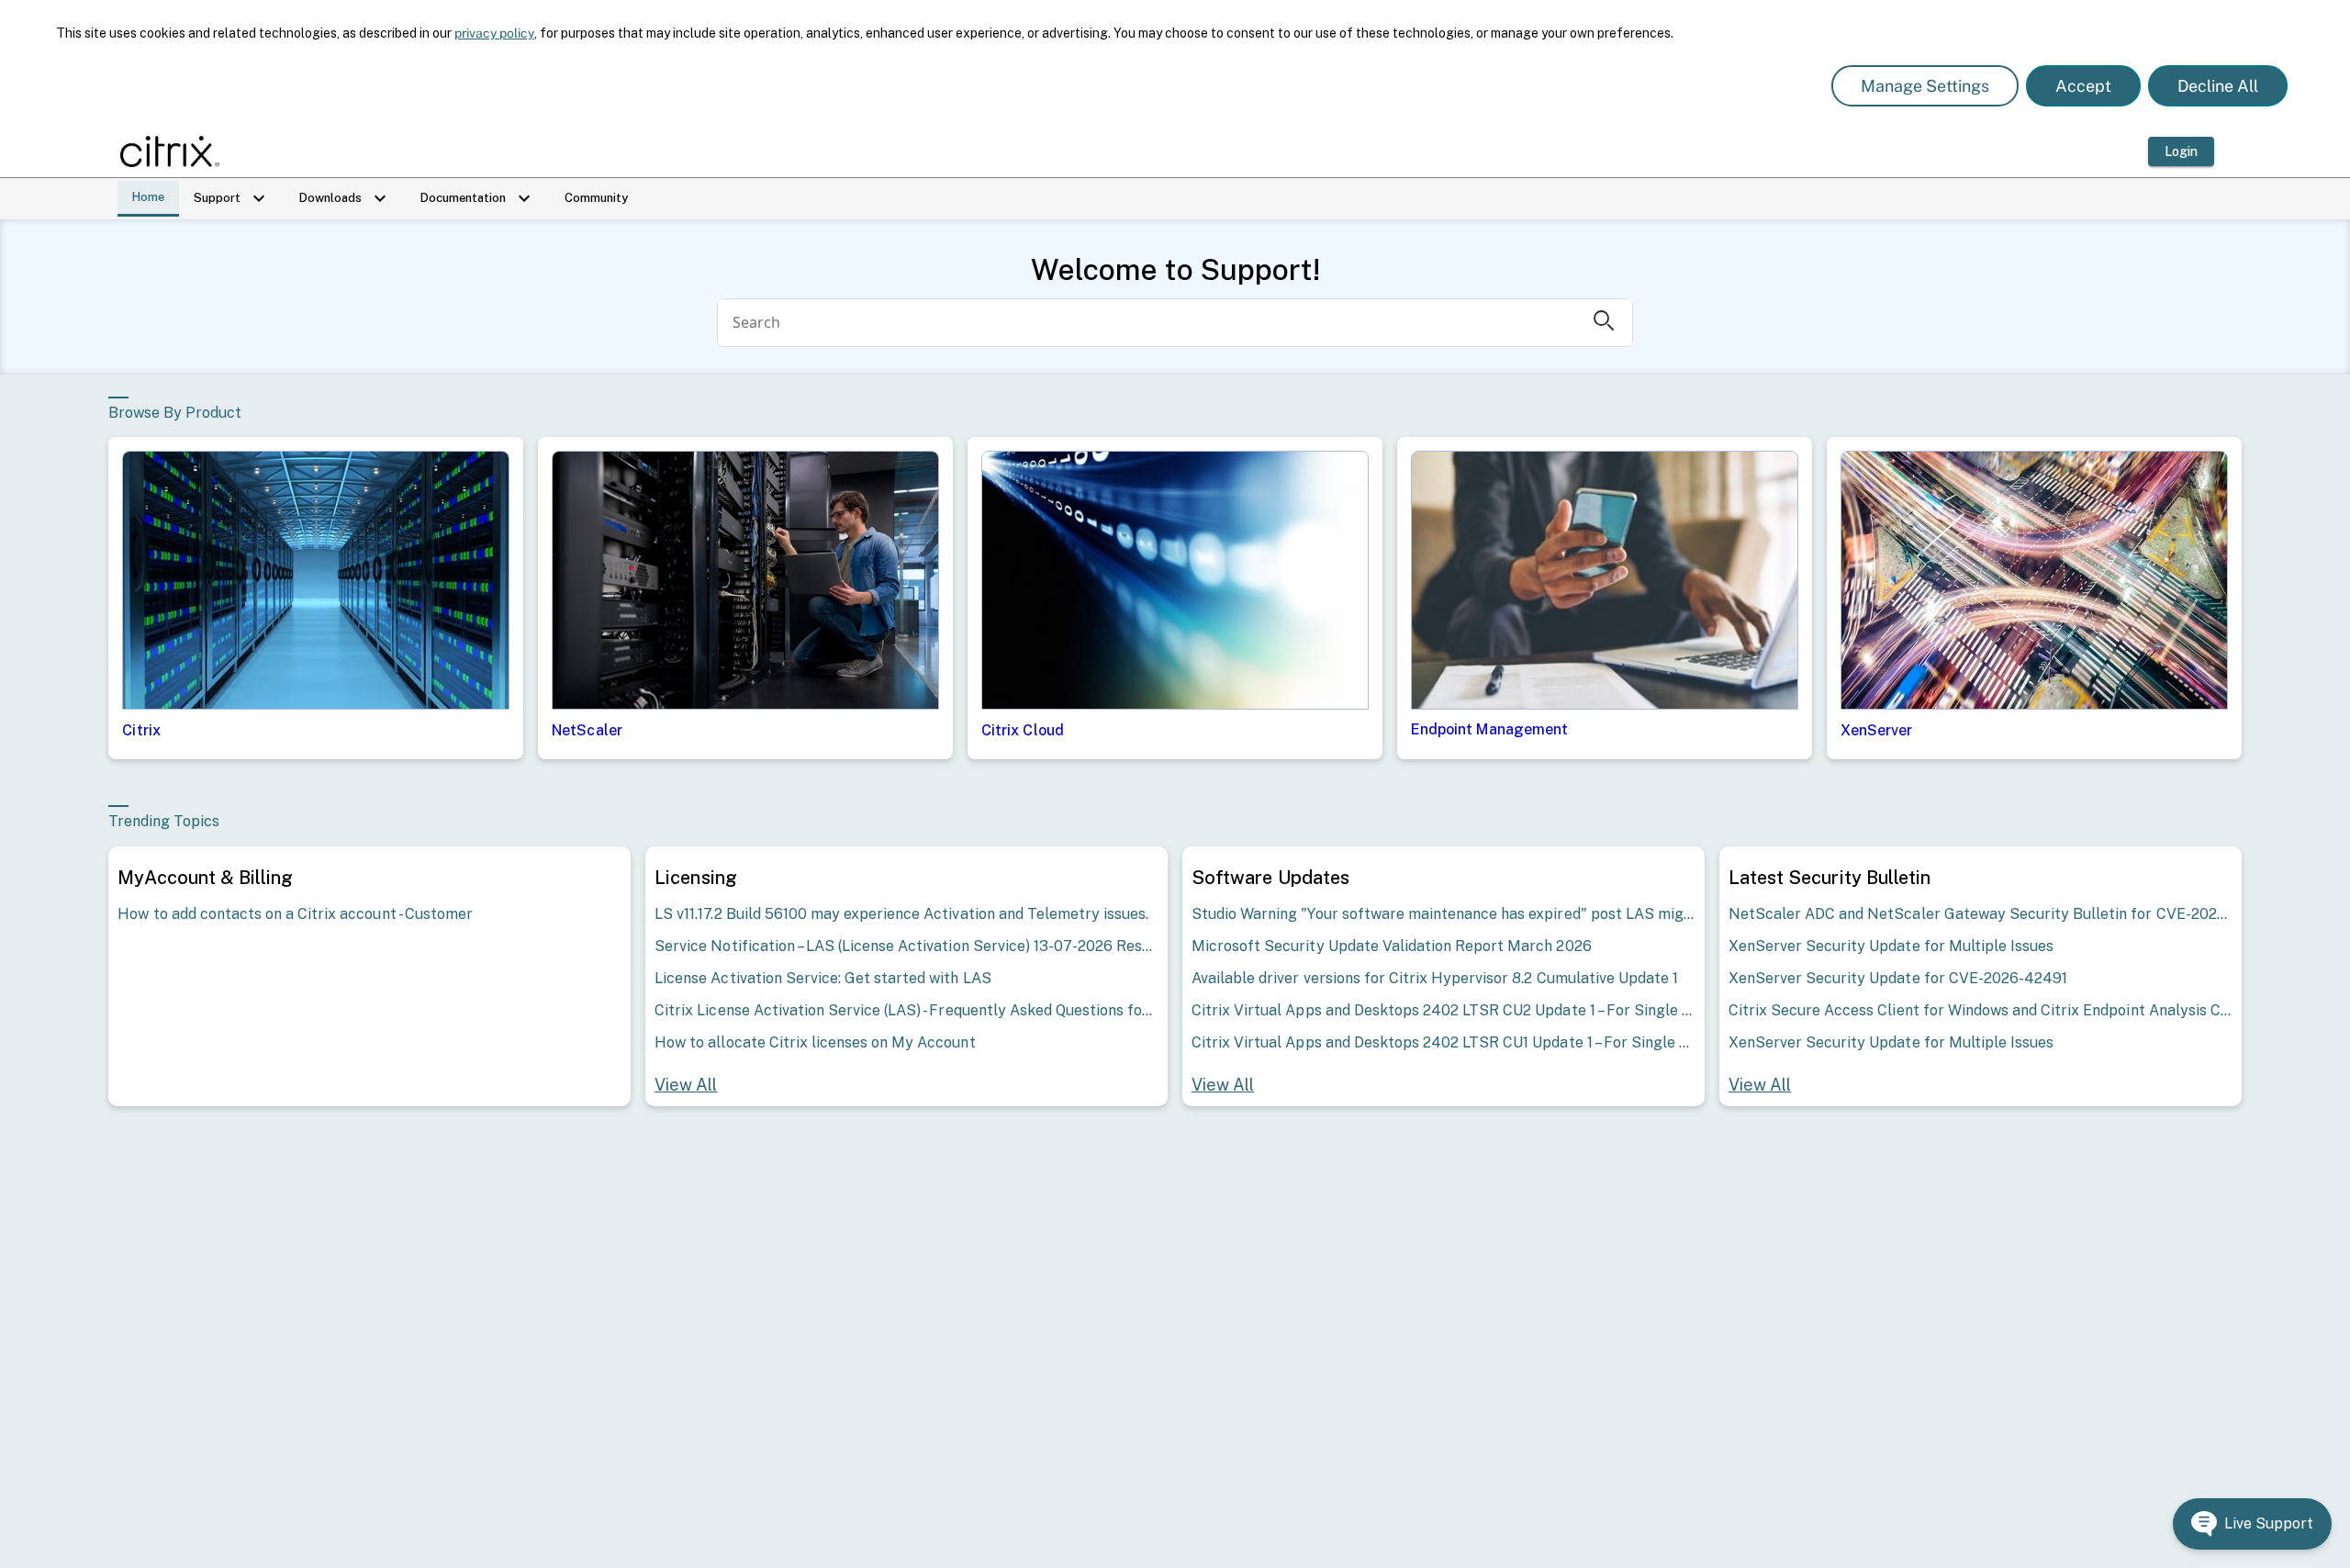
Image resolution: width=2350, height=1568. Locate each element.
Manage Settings (1925, 86)
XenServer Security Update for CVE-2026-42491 (1898, 978)
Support (232, 198)
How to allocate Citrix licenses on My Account (815, 1042)
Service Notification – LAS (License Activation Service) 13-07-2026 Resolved (906, 946)
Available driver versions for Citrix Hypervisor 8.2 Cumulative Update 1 (1435, 978)
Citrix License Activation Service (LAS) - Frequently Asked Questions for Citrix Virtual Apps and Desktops (906, 1010)
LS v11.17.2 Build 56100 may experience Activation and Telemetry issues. (901, 914)
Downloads (345, 198)
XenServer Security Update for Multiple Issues (1891, 946)
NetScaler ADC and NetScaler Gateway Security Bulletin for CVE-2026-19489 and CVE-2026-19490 (1981, 914)
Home (148, 197)
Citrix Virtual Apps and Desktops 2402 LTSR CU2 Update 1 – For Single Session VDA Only (1444, 1010)
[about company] (175, 151)
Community (596, 198)
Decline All (2218, 86)
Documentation (478, 198)
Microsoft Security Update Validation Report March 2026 (1392, 946)
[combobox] (1148, 323)
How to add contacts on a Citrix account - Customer (295, 914)
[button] (2252, 1524)
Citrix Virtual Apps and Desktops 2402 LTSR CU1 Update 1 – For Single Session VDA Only (1444, 1042)
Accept (2083, 86)
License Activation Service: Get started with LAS (822, 978)
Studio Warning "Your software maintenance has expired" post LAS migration (1444, 914)
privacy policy (494, 33)
